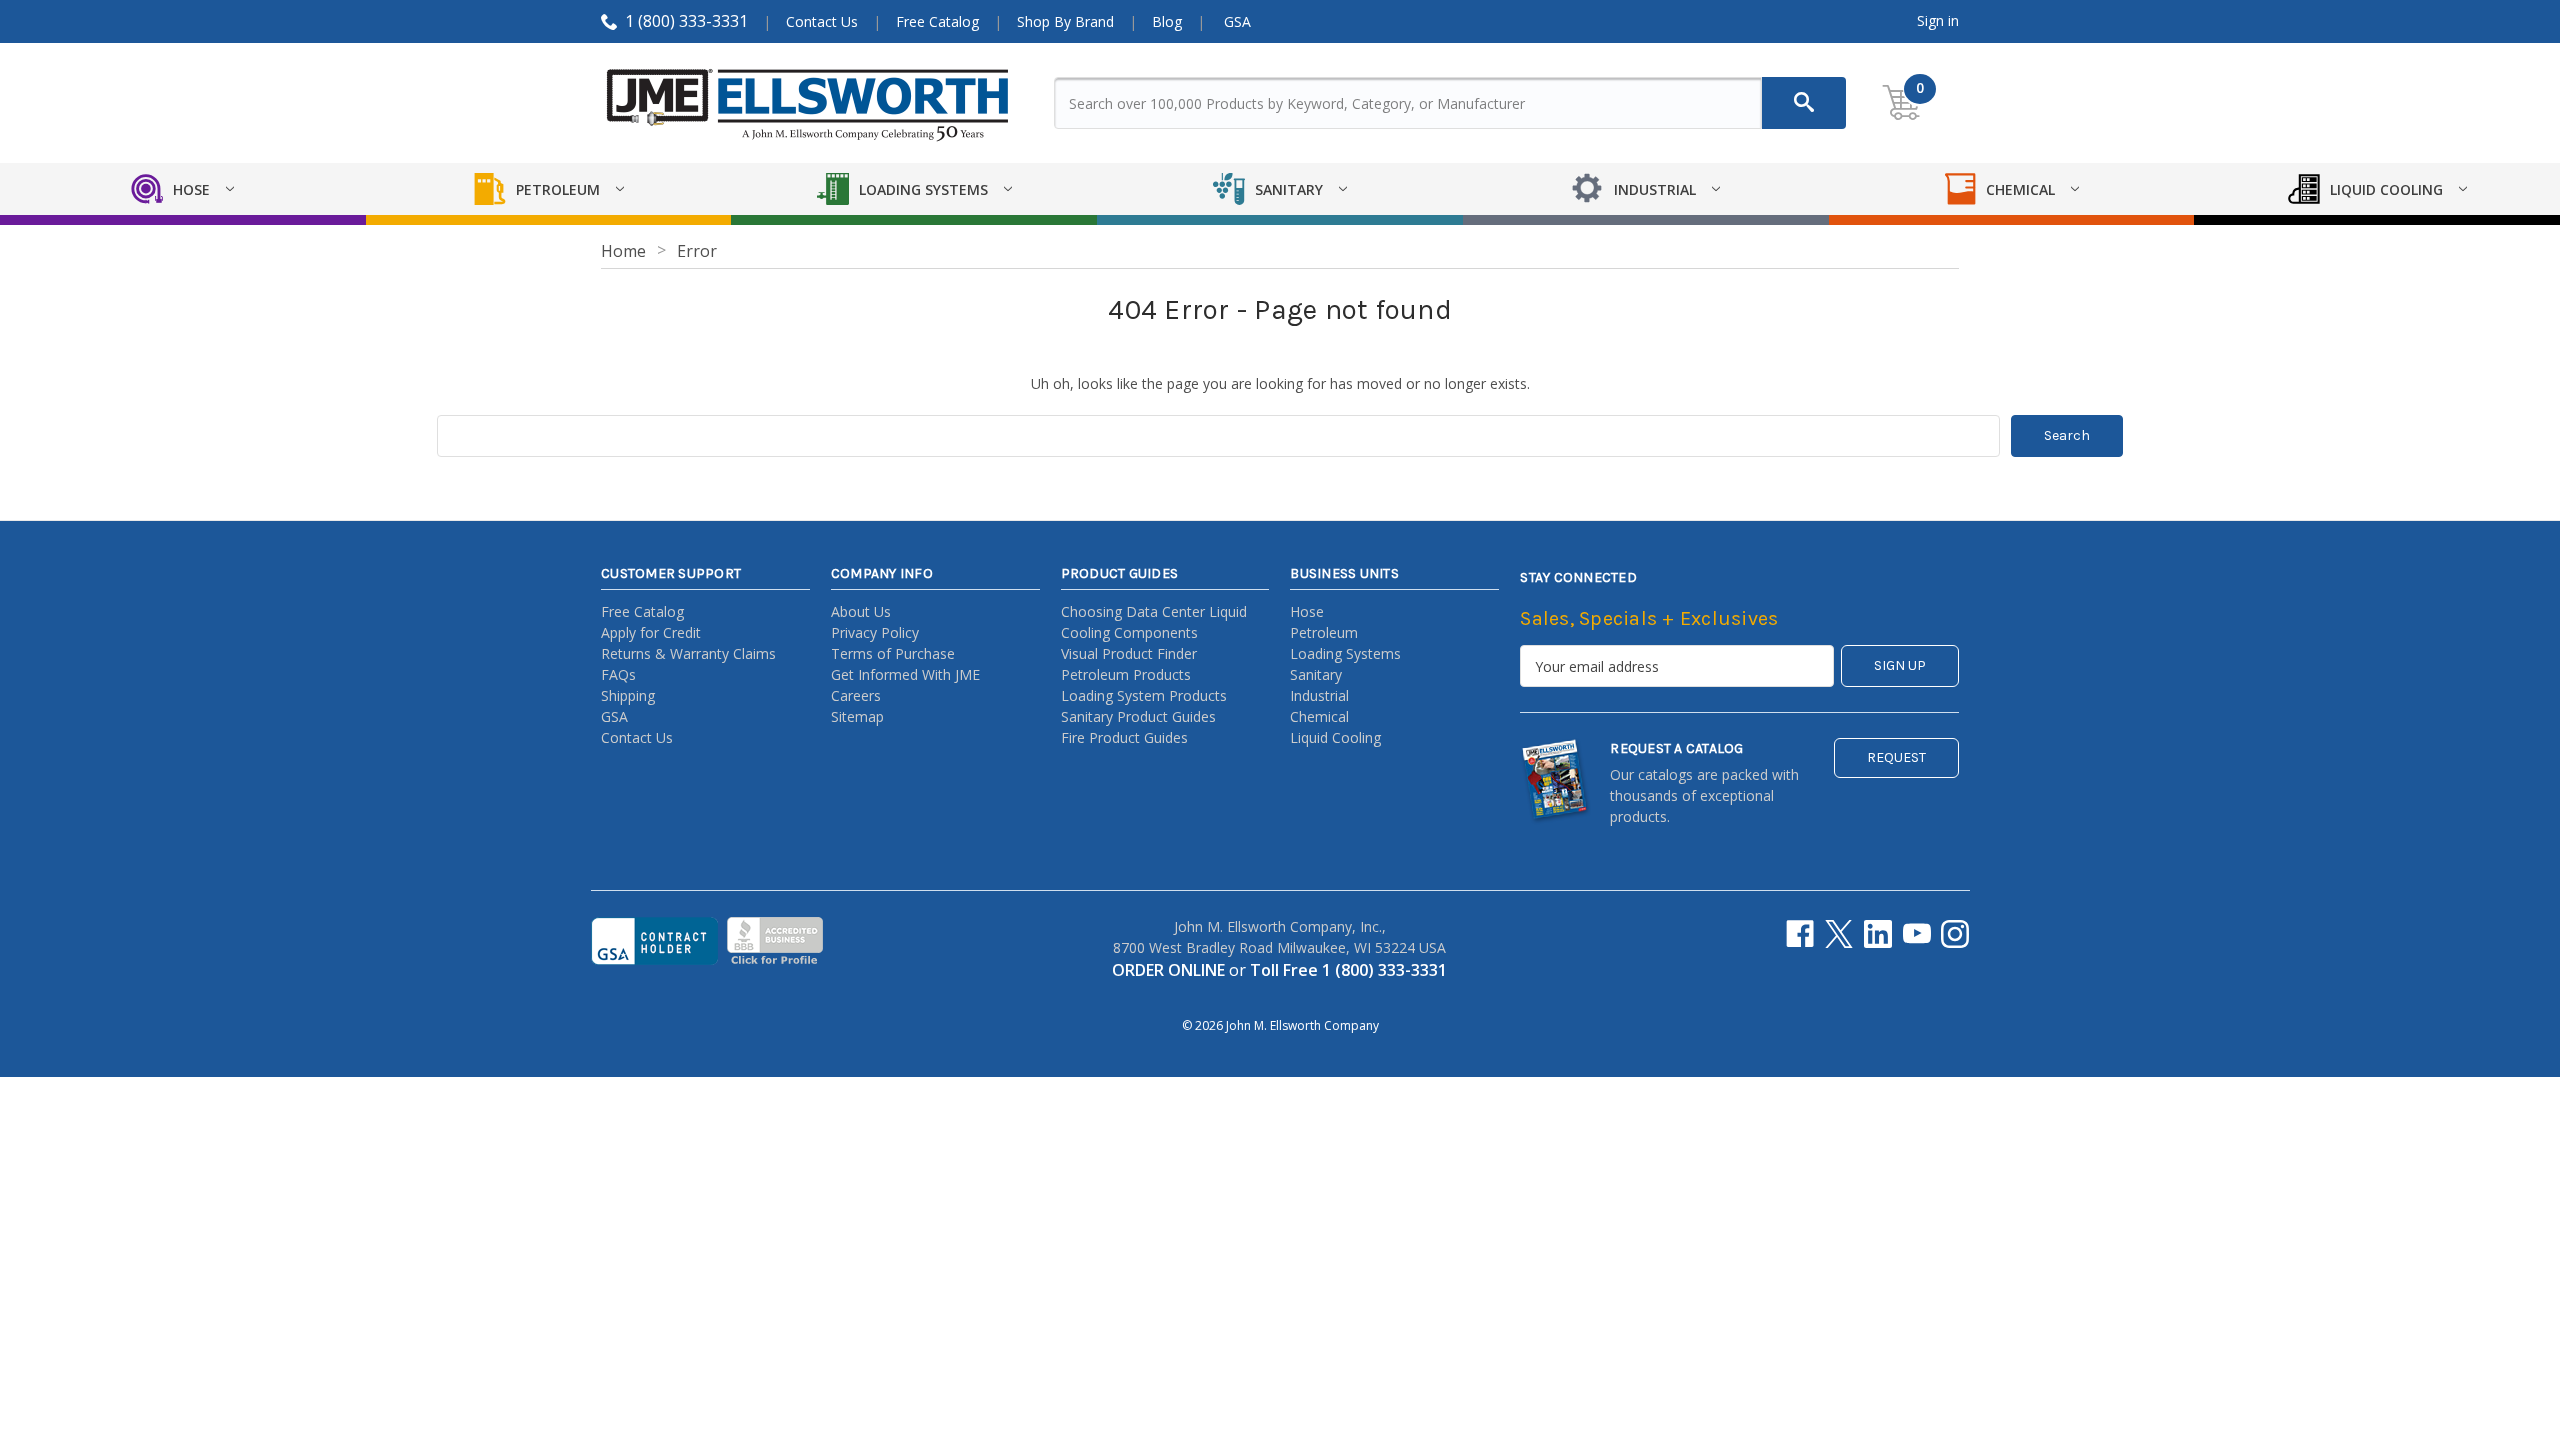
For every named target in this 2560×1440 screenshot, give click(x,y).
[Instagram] (1955, 934)
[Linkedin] (1878, 934)
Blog (1167, 21)
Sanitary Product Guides (1138, 716)
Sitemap (857, 716)
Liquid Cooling (1335, 737)
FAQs (618, 674)
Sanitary (1316, 674)
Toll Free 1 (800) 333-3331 (1348, 970)
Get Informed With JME (905, 674)
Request (1896, 757)
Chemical (1319, 716)
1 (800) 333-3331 (686, 21)
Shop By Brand (1065, 21)
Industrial (1319, 695)
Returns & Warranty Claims (688, 653)
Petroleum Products (1126, 674)
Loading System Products (1144, 695)
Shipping (628, 695)
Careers (856, 695)
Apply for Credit (651, 632)
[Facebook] (1800, 934)
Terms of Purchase (893, 653)
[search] (1804, 103)
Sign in (1938, 20)
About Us (861, 611)
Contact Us (822, 21)
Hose (1307, 611)
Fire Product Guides (1124, 737)
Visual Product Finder (1129, 653)
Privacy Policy (875, 632)
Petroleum (1324, 632)
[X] (1839, 934)
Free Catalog (937, 21)
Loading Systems (1345, 653)
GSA (1237, 21)
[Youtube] (1917, 934)
